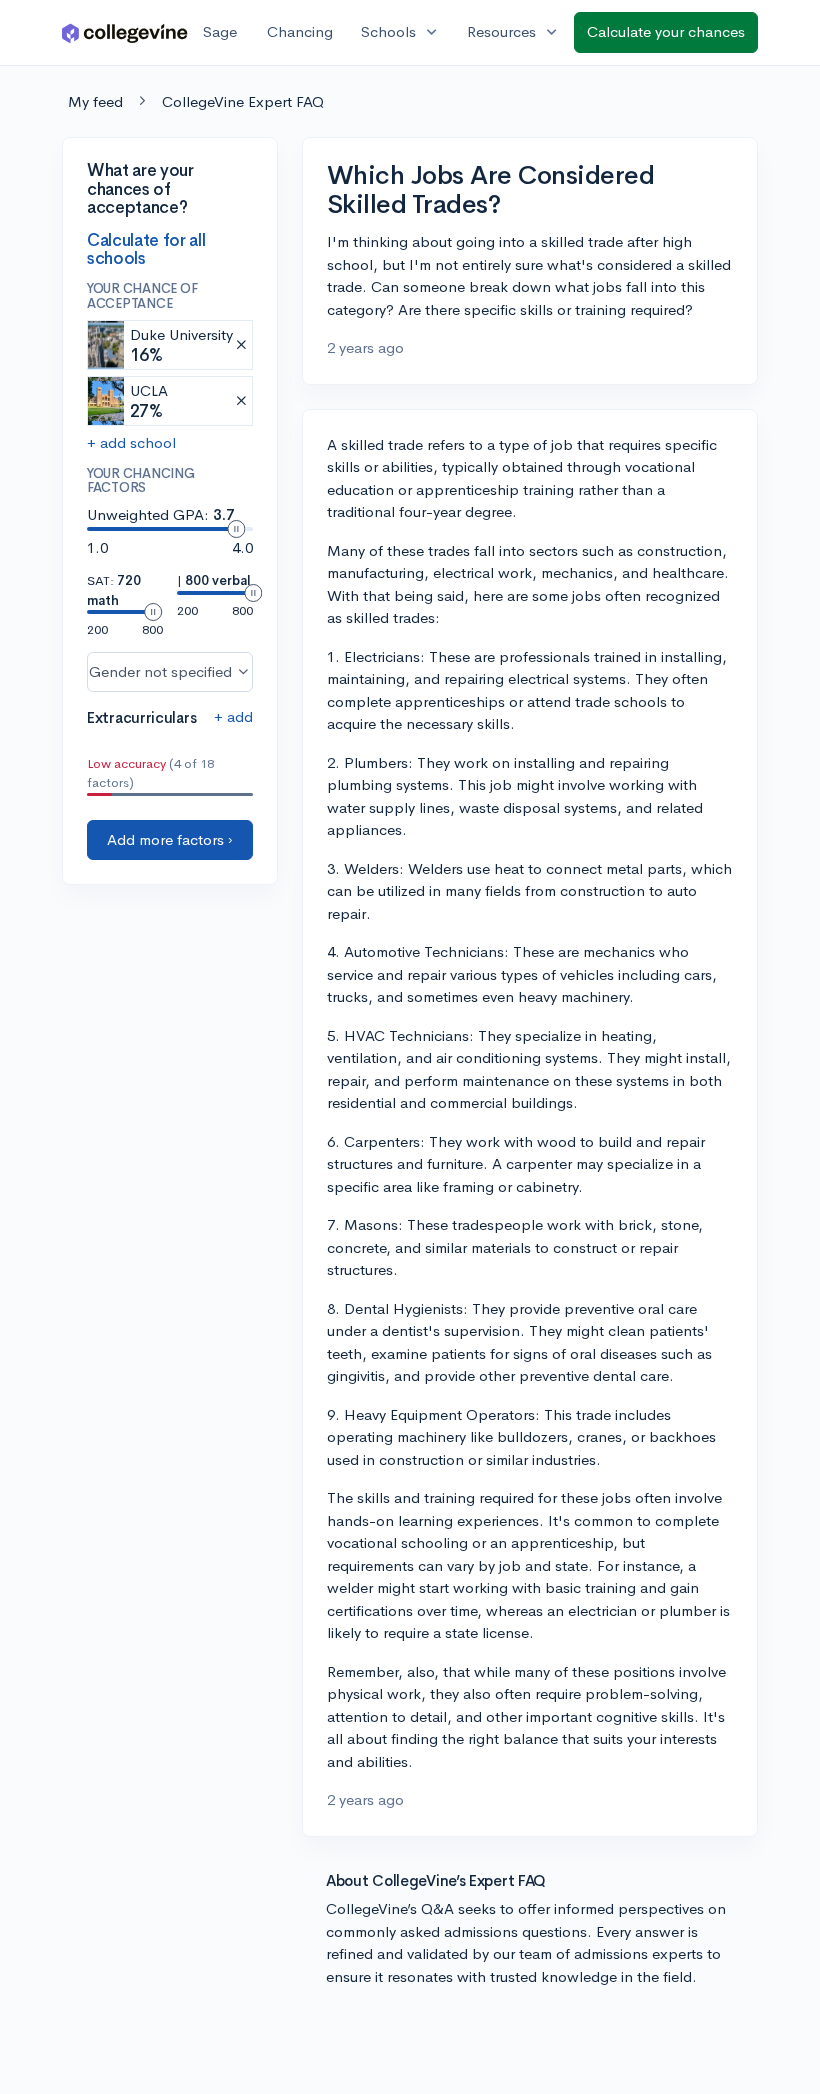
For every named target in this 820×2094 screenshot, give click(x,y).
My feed (95, 101)
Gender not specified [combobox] (160, 671)
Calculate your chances (666, 31)
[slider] (236, 529)
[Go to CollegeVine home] (125, 32)
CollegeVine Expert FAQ (243, 101)
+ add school (131, 442)
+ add (233, 716)
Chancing (300, 31)
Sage (220, 31)
